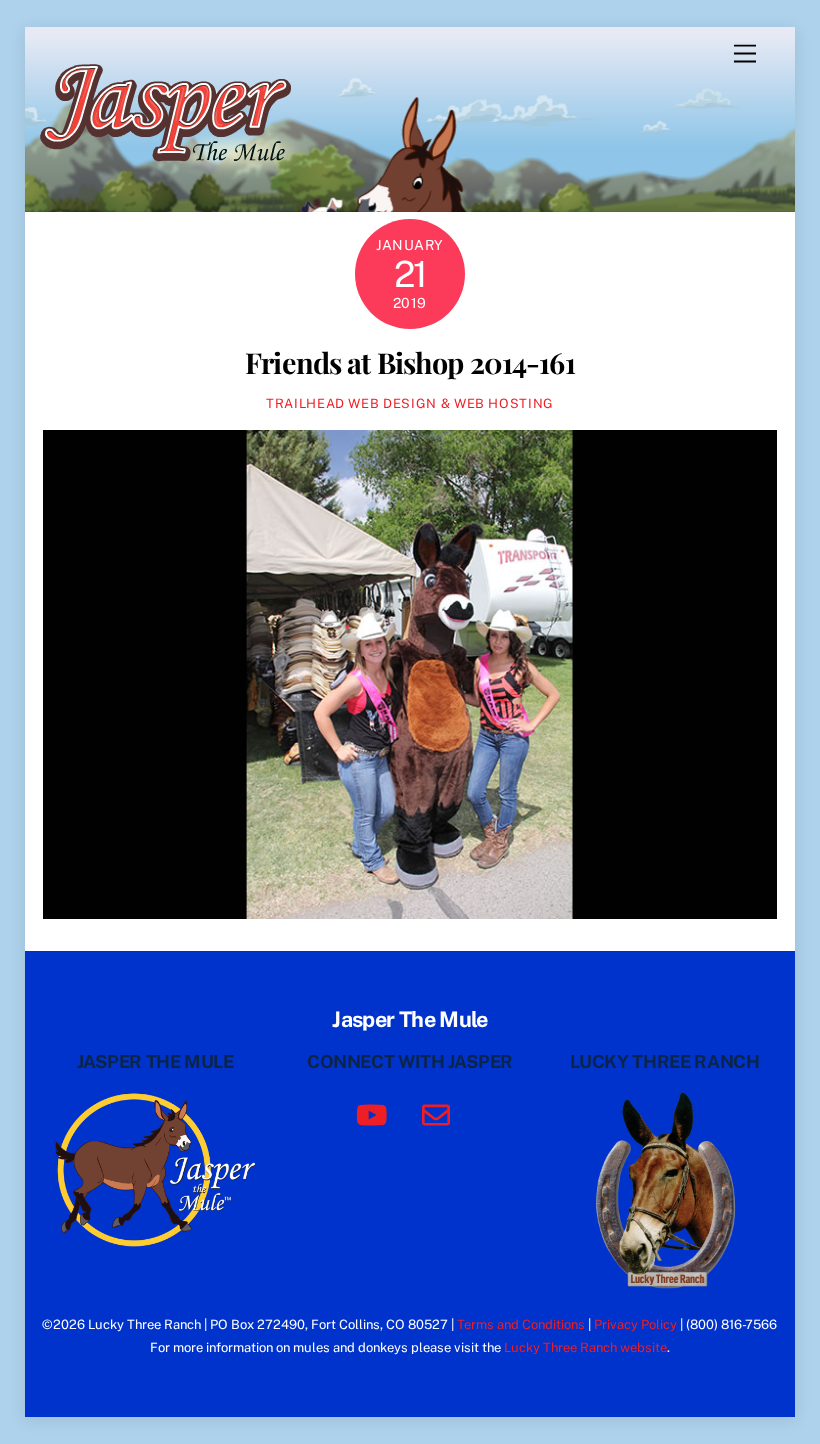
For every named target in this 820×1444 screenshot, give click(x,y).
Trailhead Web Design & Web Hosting (410, 403)
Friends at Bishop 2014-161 (410, 362)
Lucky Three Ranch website (585, 1347)
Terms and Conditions (521, 1324)
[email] (439, 1113)
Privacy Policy (635, 1324)
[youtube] (375, 1113)
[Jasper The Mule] (176, 175)
